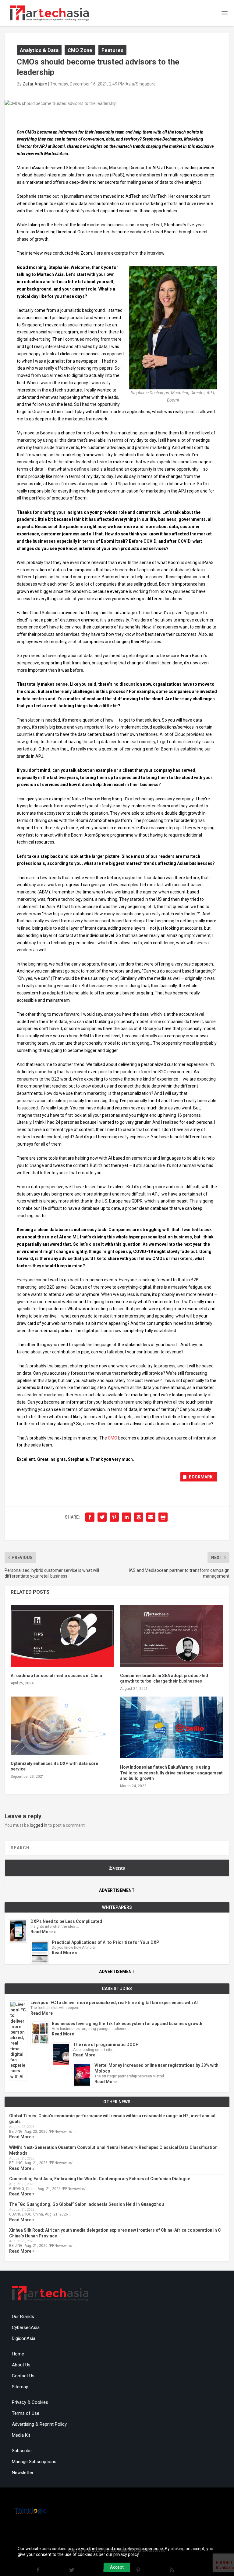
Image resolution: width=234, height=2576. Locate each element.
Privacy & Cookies (30, 2402)
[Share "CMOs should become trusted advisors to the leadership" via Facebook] (90, 1517)
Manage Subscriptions (34, 2462)
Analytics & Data (39, 50)
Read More (42, 2013)
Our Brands (23, 2317)
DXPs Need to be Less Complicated (66, 1921)
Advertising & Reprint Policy (39, 2424)
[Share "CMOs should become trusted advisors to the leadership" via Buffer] (139, 1517)
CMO (113, 1438)
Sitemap (20, 2387)
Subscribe (22, 2451)
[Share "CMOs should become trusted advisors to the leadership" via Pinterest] (114, 1517)
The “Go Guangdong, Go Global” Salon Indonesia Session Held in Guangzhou (87, 2204)
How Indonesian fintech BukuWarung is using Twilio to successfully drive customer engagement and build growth (171, 1773)
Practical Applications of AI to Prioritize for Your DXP (106, 1942)
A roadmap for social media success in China (56, 1676)
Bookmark (201, 1477)
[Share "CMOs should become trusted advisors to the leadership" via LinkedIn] (126, 1517)
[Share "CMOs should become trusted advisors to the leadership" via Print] (163, 1517)
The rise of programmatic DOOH (106, 2045)
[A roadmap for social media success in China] (62, 1636)
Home (18, 2354)
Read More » (43, 1932)
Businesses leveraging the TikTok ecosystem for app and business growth (127, 2024)
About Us (21, 2365)
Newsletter (23, 2473)
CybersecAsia (26, 2327)
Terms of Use (26, 2413)
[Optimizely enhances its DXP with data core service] (62, 1725)
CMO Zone (80, 50)
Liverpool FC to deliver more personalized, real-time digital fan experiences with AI (114, 2003)
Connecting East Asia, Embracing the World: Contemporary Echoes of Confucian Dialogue (100, 2179)
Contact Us (23, 2376)
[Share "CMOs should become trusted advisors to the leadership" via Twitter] (102, 1517)
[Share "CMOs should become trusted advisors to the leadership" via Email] (151, 1517)
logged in (39, 1825)
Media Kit (21, 2435)
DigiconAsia (24, 2338)
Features (112, 50)
